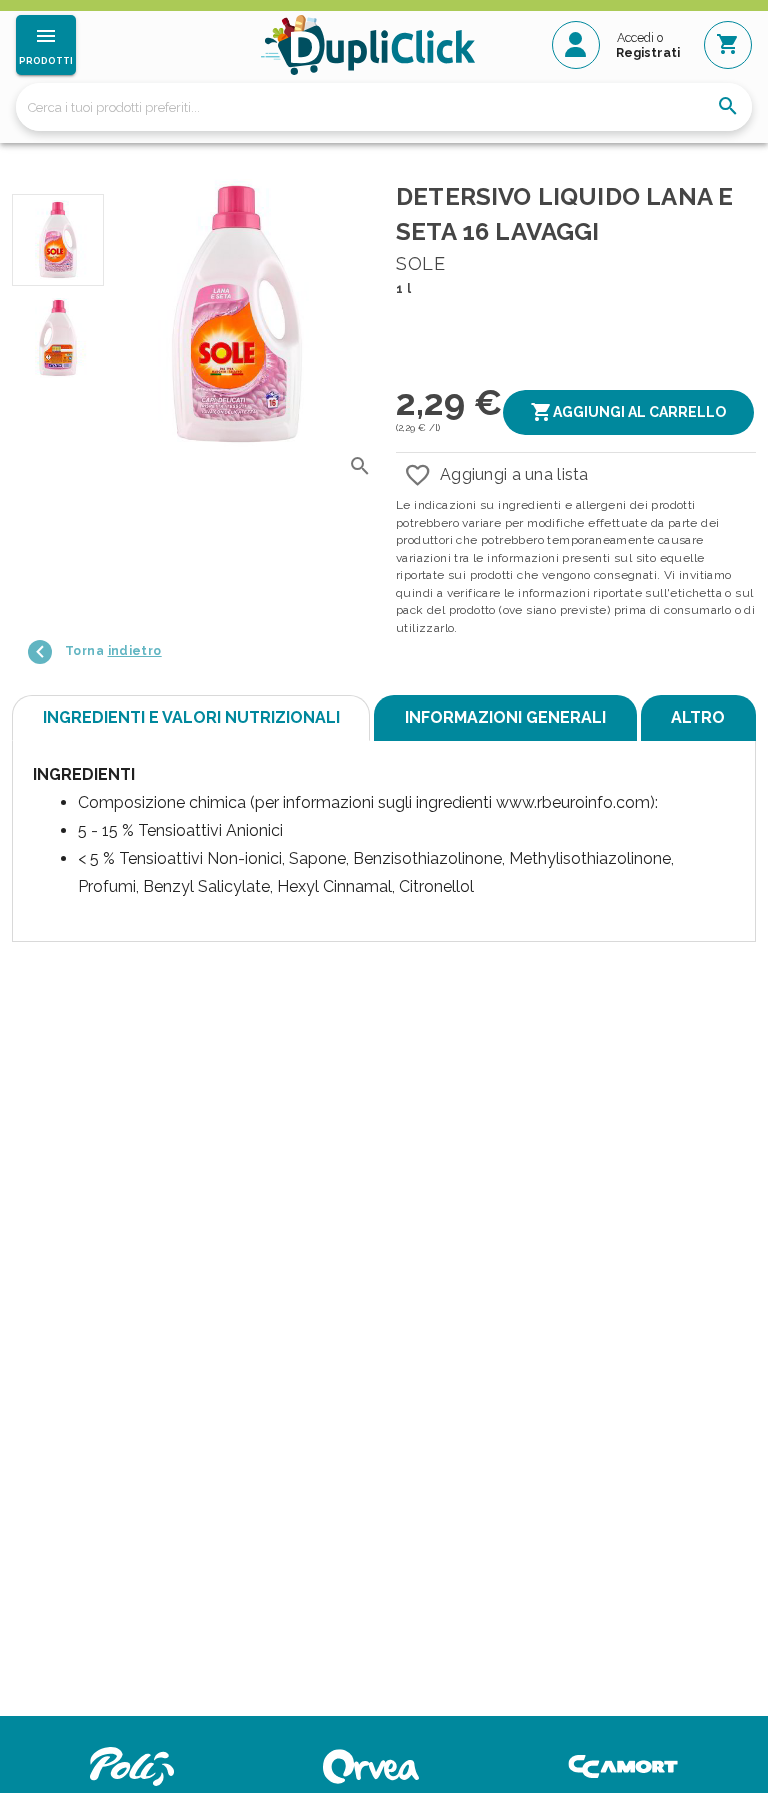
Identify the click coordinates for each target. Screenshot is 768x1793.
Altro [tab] (698, 717)
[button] (628, 412)
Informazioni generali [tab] (505, 717)
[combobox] (384, 107)
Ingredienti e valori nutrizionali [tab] (191, 717)
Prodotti (46, 61)
